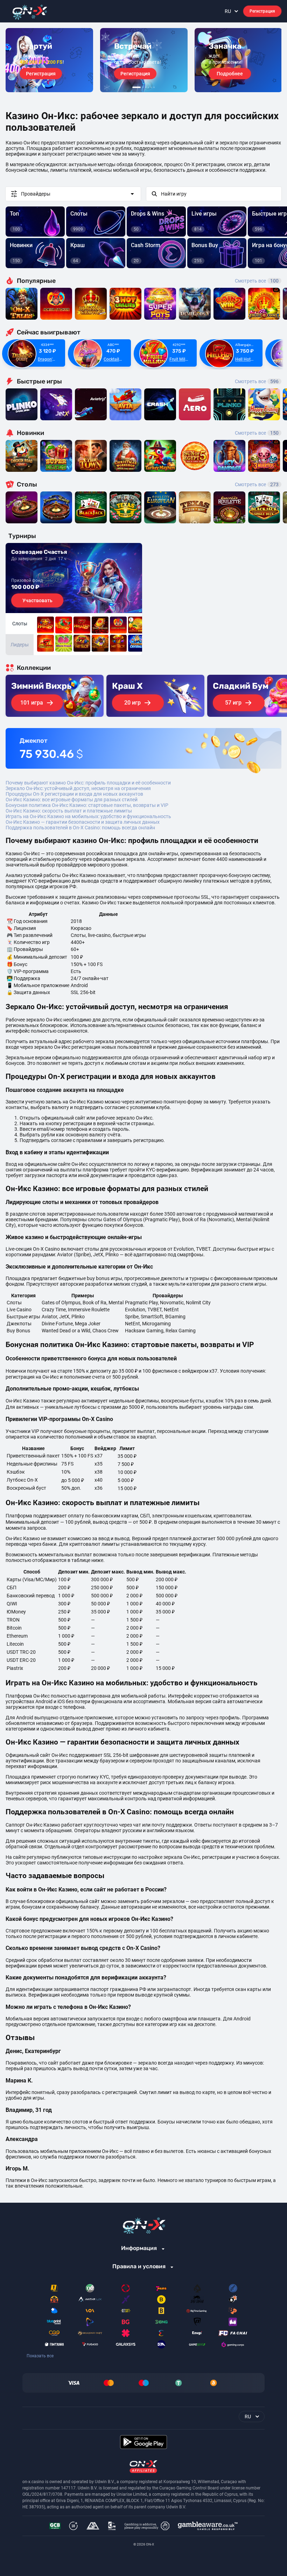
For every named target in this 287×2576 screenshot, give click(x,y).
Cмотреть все (257, 381)
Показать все (40, 2356)
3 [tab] (146, 87)
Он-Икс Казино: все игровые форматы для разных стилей (72, 800)
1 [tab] (136, 87)
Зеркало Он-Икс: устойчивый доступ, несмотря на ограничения (78, 788)
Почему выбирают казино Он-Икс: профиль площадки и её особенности (88, 783)
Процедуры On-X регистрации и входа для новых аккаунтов (74, 794)
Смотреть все (257, 281)
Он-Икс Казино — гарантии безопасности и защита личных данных (83, 822)
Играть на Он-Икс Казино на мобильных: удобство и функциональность (88, 816)
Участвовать (37, 600)
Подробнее (230, 74)
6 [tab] (154, 87)
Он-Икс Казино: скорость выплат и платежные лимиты (69, 811)
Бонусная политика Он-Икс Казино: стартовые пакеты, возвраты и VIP (87, 805)
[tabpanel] (49, 60)
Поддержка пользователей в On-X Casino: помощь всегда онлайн (80, 828)
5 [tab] (151, 87)
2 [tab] (143, 87)
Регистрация (262, 11)
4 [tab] (148, 87)
